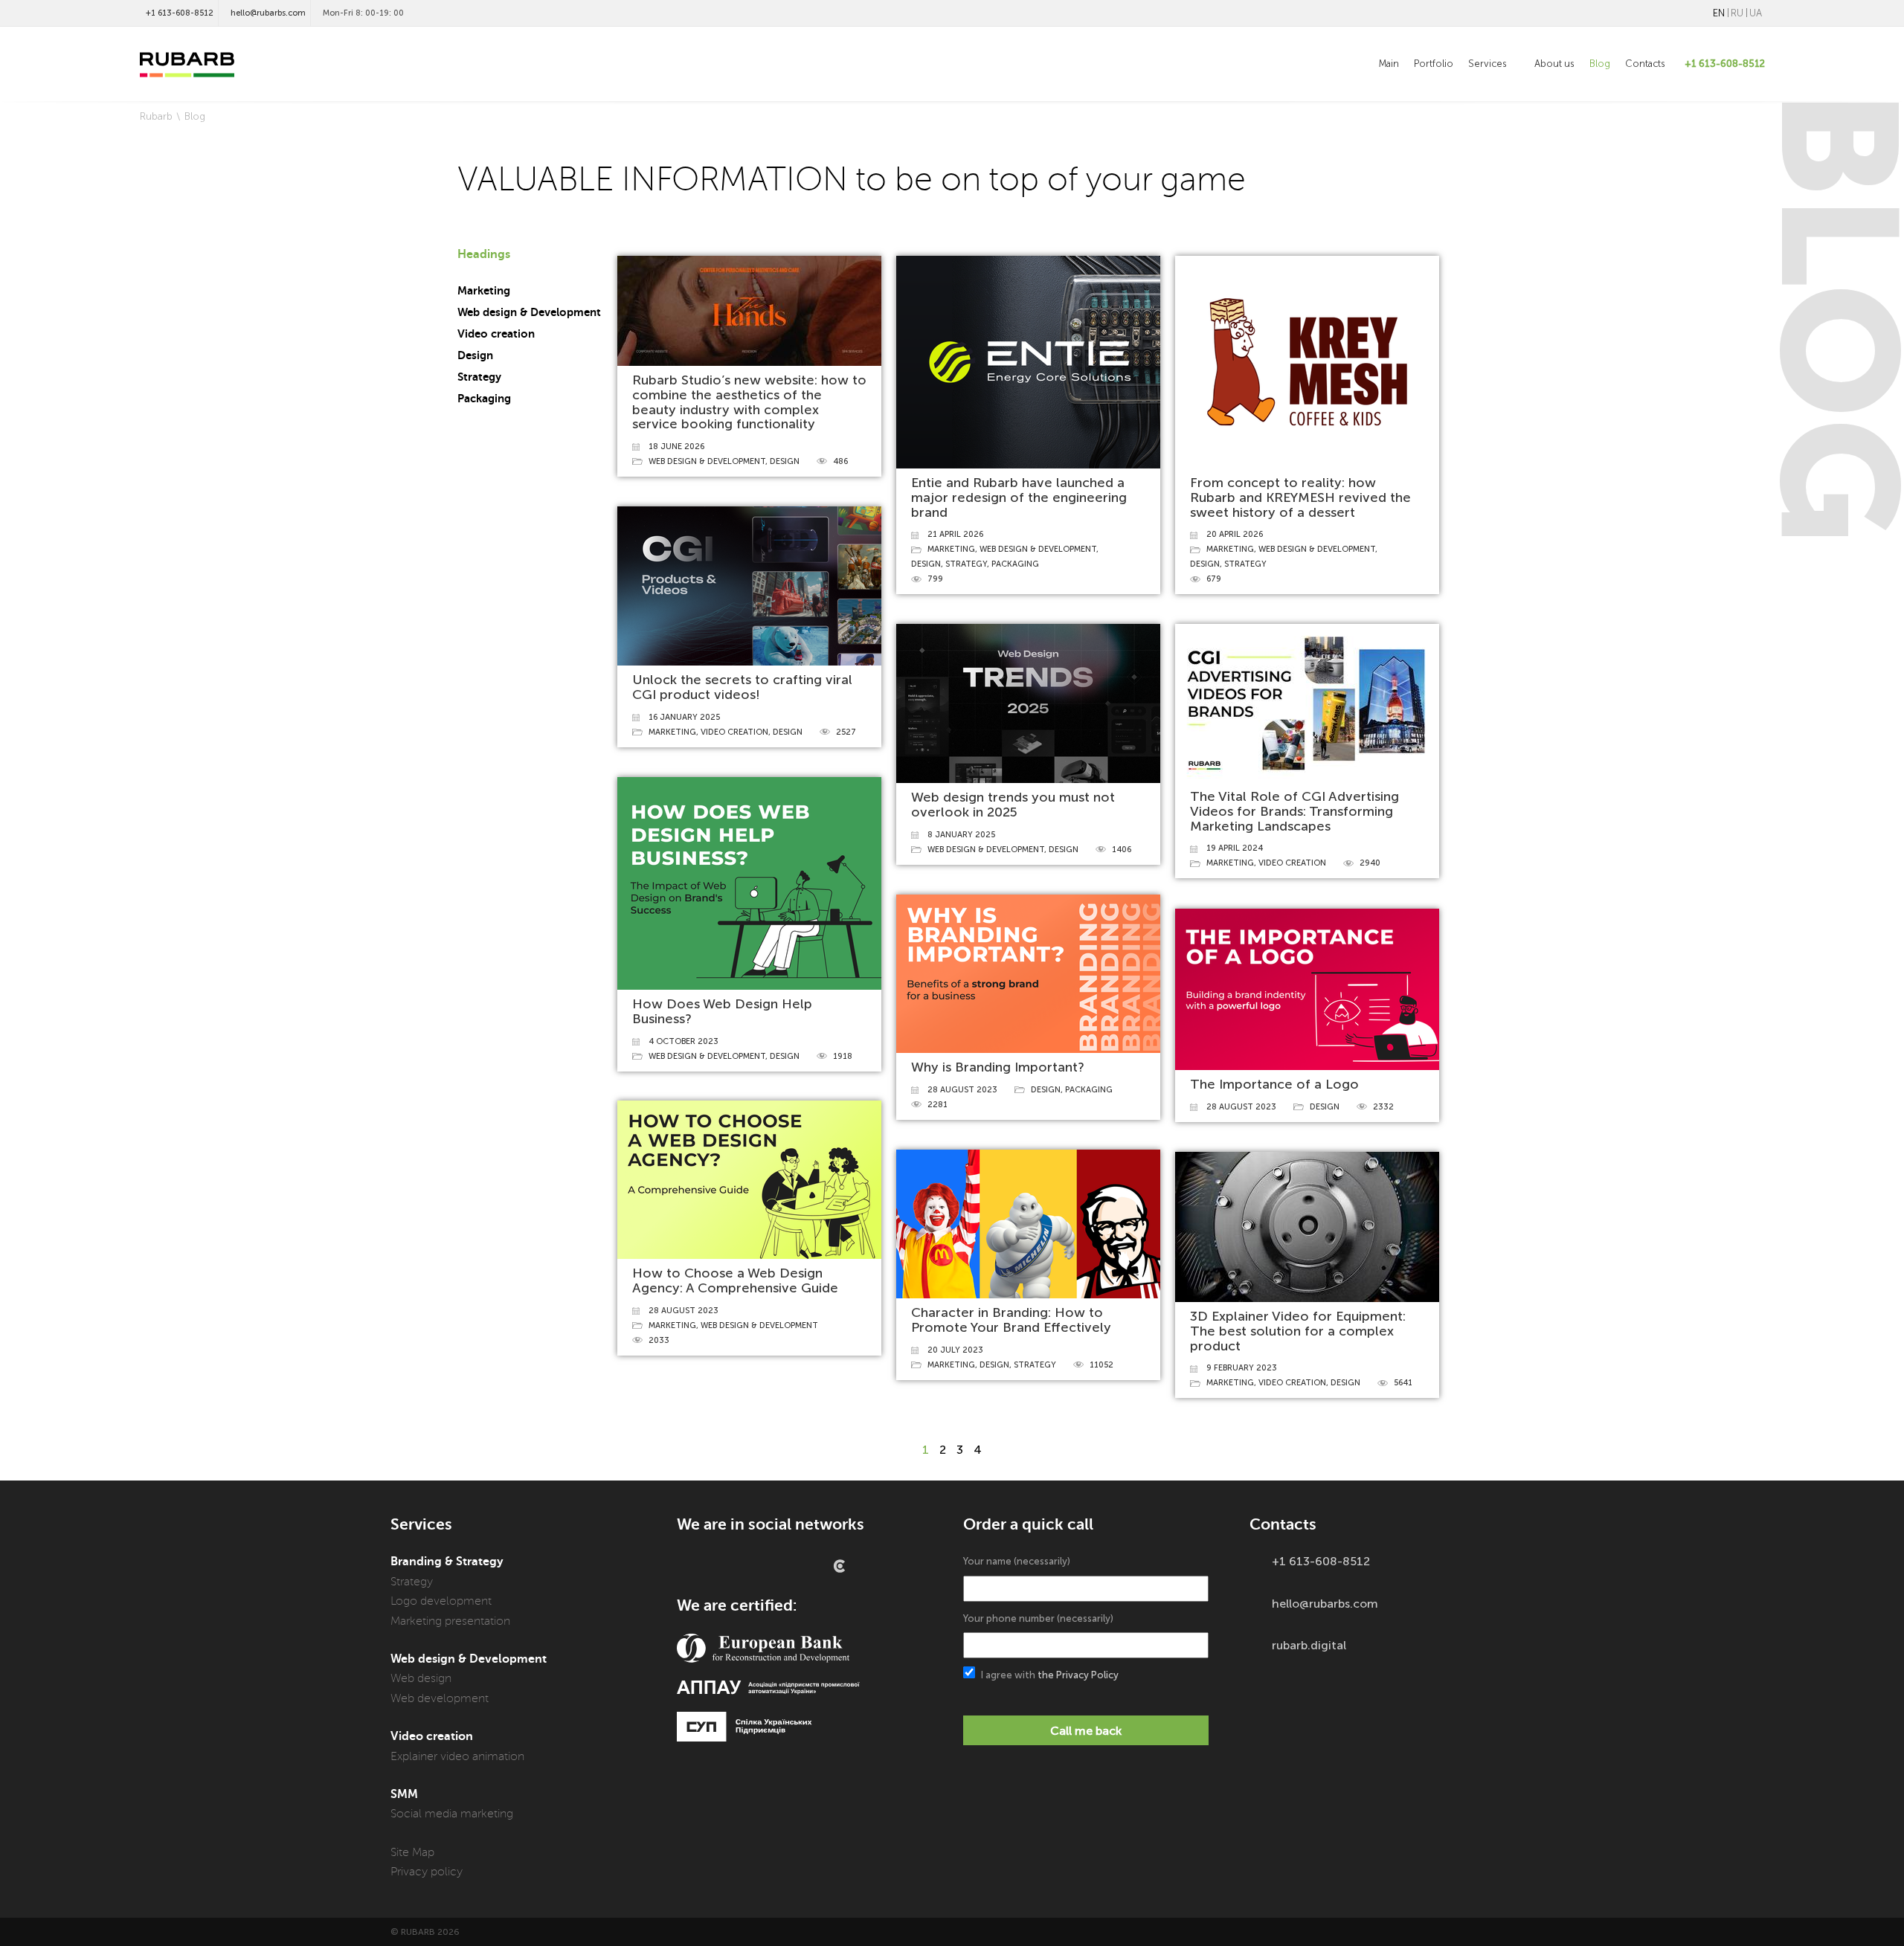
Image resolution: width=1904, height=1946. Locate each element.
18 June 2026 (676, 447)
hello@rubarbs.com (268, 13)
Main (1389, 64)
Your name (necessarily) (1017, 1561)
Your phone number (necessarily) (1038, 1618)
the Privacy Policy (1078, 1675)
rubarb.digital (1309, 1645)
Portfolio (1434, 64)
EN (1719, 13)
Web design (421, 1678)
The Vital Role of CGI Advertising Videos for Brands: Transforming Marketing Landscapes (1294, 811)
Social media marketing (452, 1814)
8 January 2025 (961, 835)
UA (1756, 13)
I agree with (1049, 1675)
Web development (440, 1698)
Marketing (484, 291)
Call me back (1086, 1731)
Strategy (479, 377)
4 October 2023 (684, 1041)
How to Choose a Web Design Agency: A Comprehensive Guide (735, 1280)
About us (1554, 64)
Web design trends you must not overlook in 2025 (1013, 805)
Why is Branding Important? (998, 1067)
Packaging (484, 399)
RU (1737, 13)
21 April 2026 (955, 534)
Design (475, 355)
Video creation (496, 334)
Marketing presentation (450, 1621)
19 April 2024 (1235, 848)
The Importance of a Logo (1274, 1084)
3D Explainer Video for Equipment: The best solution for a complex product (1298, 1331)
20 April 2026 (1235, 534)
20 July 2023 (955, 1350)
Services (1489, 64)
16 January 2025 (684, 717)
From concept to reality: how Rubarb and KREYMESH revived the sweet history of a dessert (1300, 497)
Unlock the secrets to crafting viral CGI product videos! (742, 687)
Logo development (441, 1601)
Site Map (412, 1852)
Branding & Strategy (447, 1562)
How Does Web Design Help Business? (722, 1011)
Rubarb (156, 116)
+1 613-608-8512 (180, 13)
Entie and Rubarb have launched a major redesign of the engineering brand (1019, 497)
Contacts (1645, 64)
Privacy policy (427, 1872)
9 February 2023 (1242, 1368)
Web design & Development (529, 312)
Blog (1600, 64)
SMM (404, 1794)
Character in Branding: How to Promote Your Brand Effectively (1011, 1320)
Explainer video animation (457, 1756)
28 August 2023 (962, 1090)
